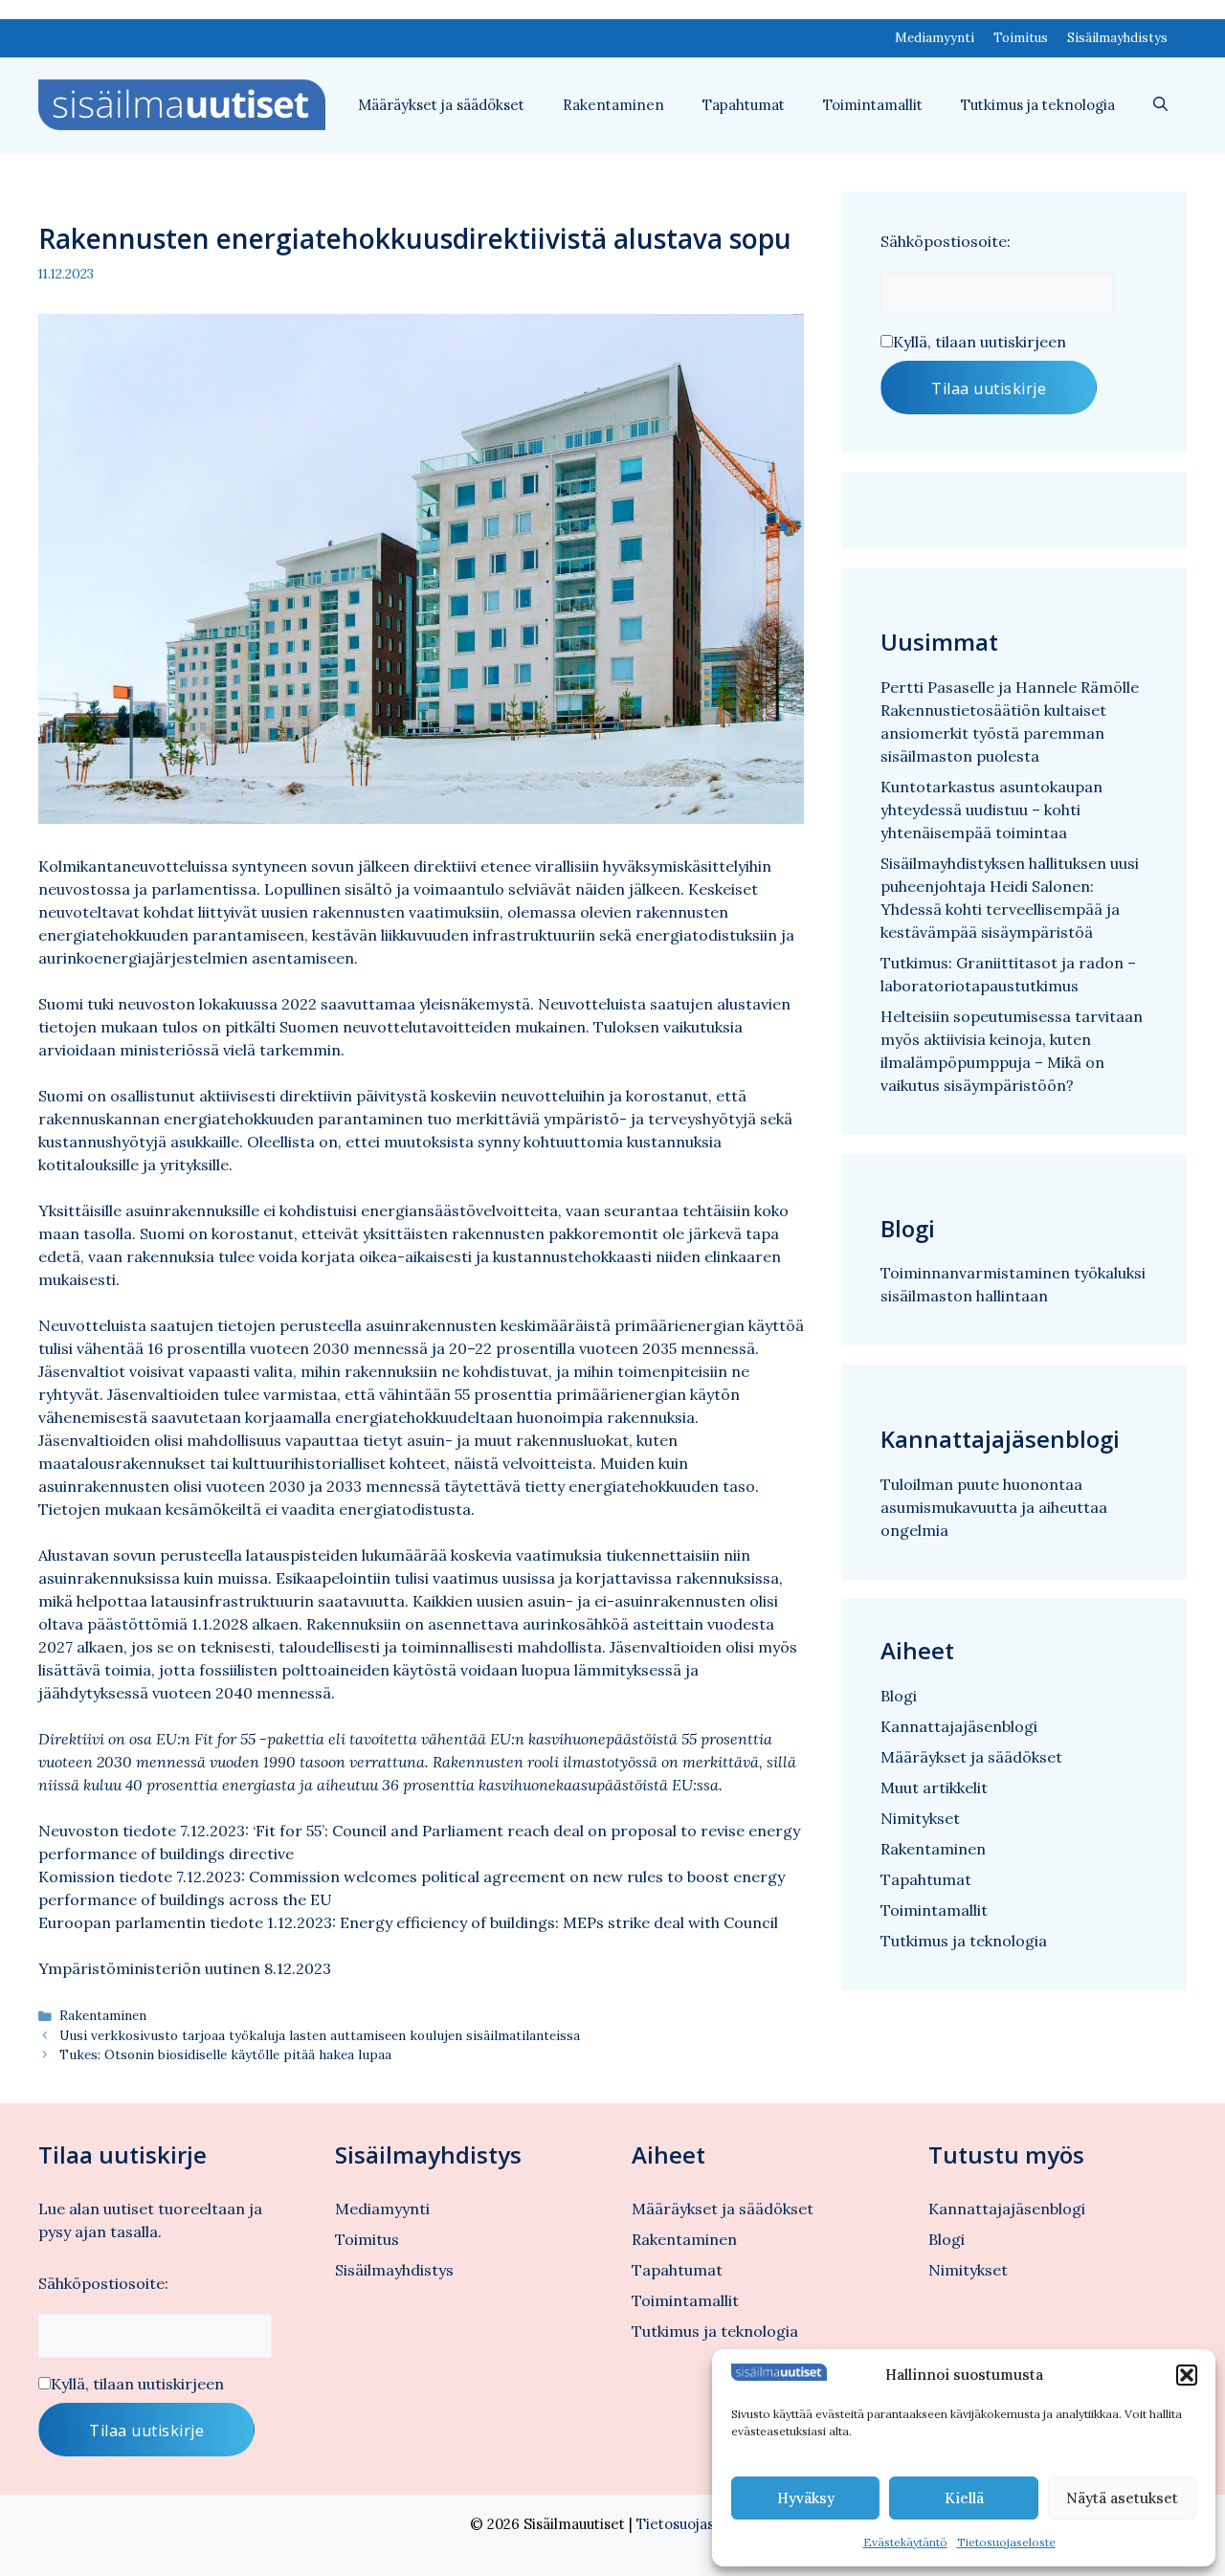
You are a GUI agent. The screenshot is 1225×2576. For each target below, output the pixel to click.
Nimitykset (920, 1818)
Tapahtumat (744, 105)
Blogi (899, 1696)
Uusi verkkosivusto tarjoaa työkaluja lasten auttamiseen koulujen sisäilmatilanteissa (320, 2035)
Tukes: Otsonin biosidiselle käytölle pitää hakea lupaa (225, 2054)
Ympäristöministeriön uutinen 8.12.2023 (185, 1968)
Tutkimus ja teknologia (1038, 105)
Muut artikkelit (934, 1788)
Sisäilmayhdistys (1117, 38)
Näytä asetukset (1122, 2498)
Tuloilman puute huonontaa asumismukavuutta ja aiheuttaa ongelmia (994, 1507)
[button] (1187, 2375)
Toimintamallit (873, 105)
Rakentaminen (613, 105)
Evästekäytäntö (905, 2542)
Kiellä (964, 2498)
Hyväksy (806, 2498)
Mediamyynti (935, 38)
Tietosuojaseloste (1006, 2542)
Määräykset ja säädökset (441, 105)
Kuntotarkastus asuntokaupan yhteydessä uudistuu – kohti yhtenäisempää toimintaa (991, 810)
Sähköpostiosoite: (946, 241)
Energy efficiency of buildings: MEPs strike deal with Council (559, 1922)
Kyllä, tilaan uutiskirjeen (980, 342)
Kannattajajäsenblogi (959, 1726)
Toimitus (1021, 38)
